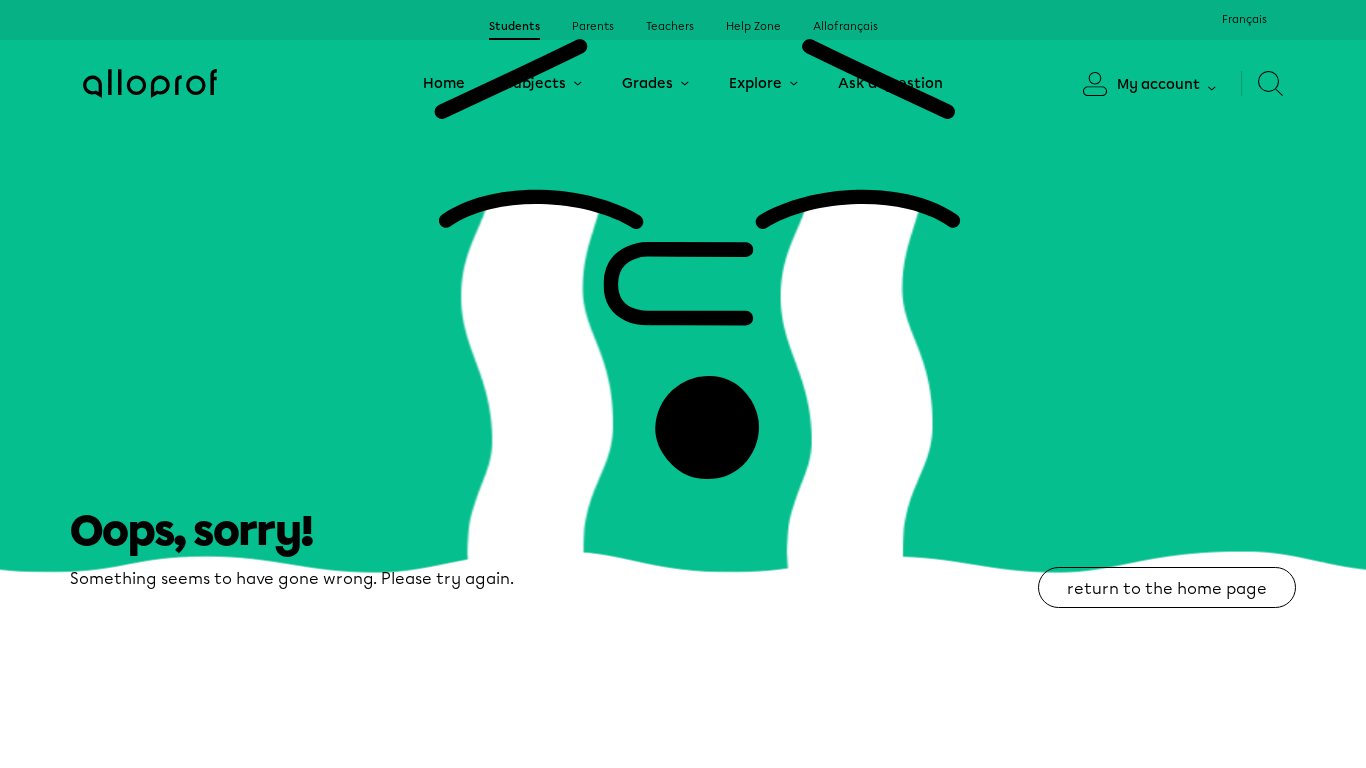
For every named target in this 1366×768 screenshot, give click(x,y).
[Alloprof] (150, 83)
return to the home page (1167, 588)
